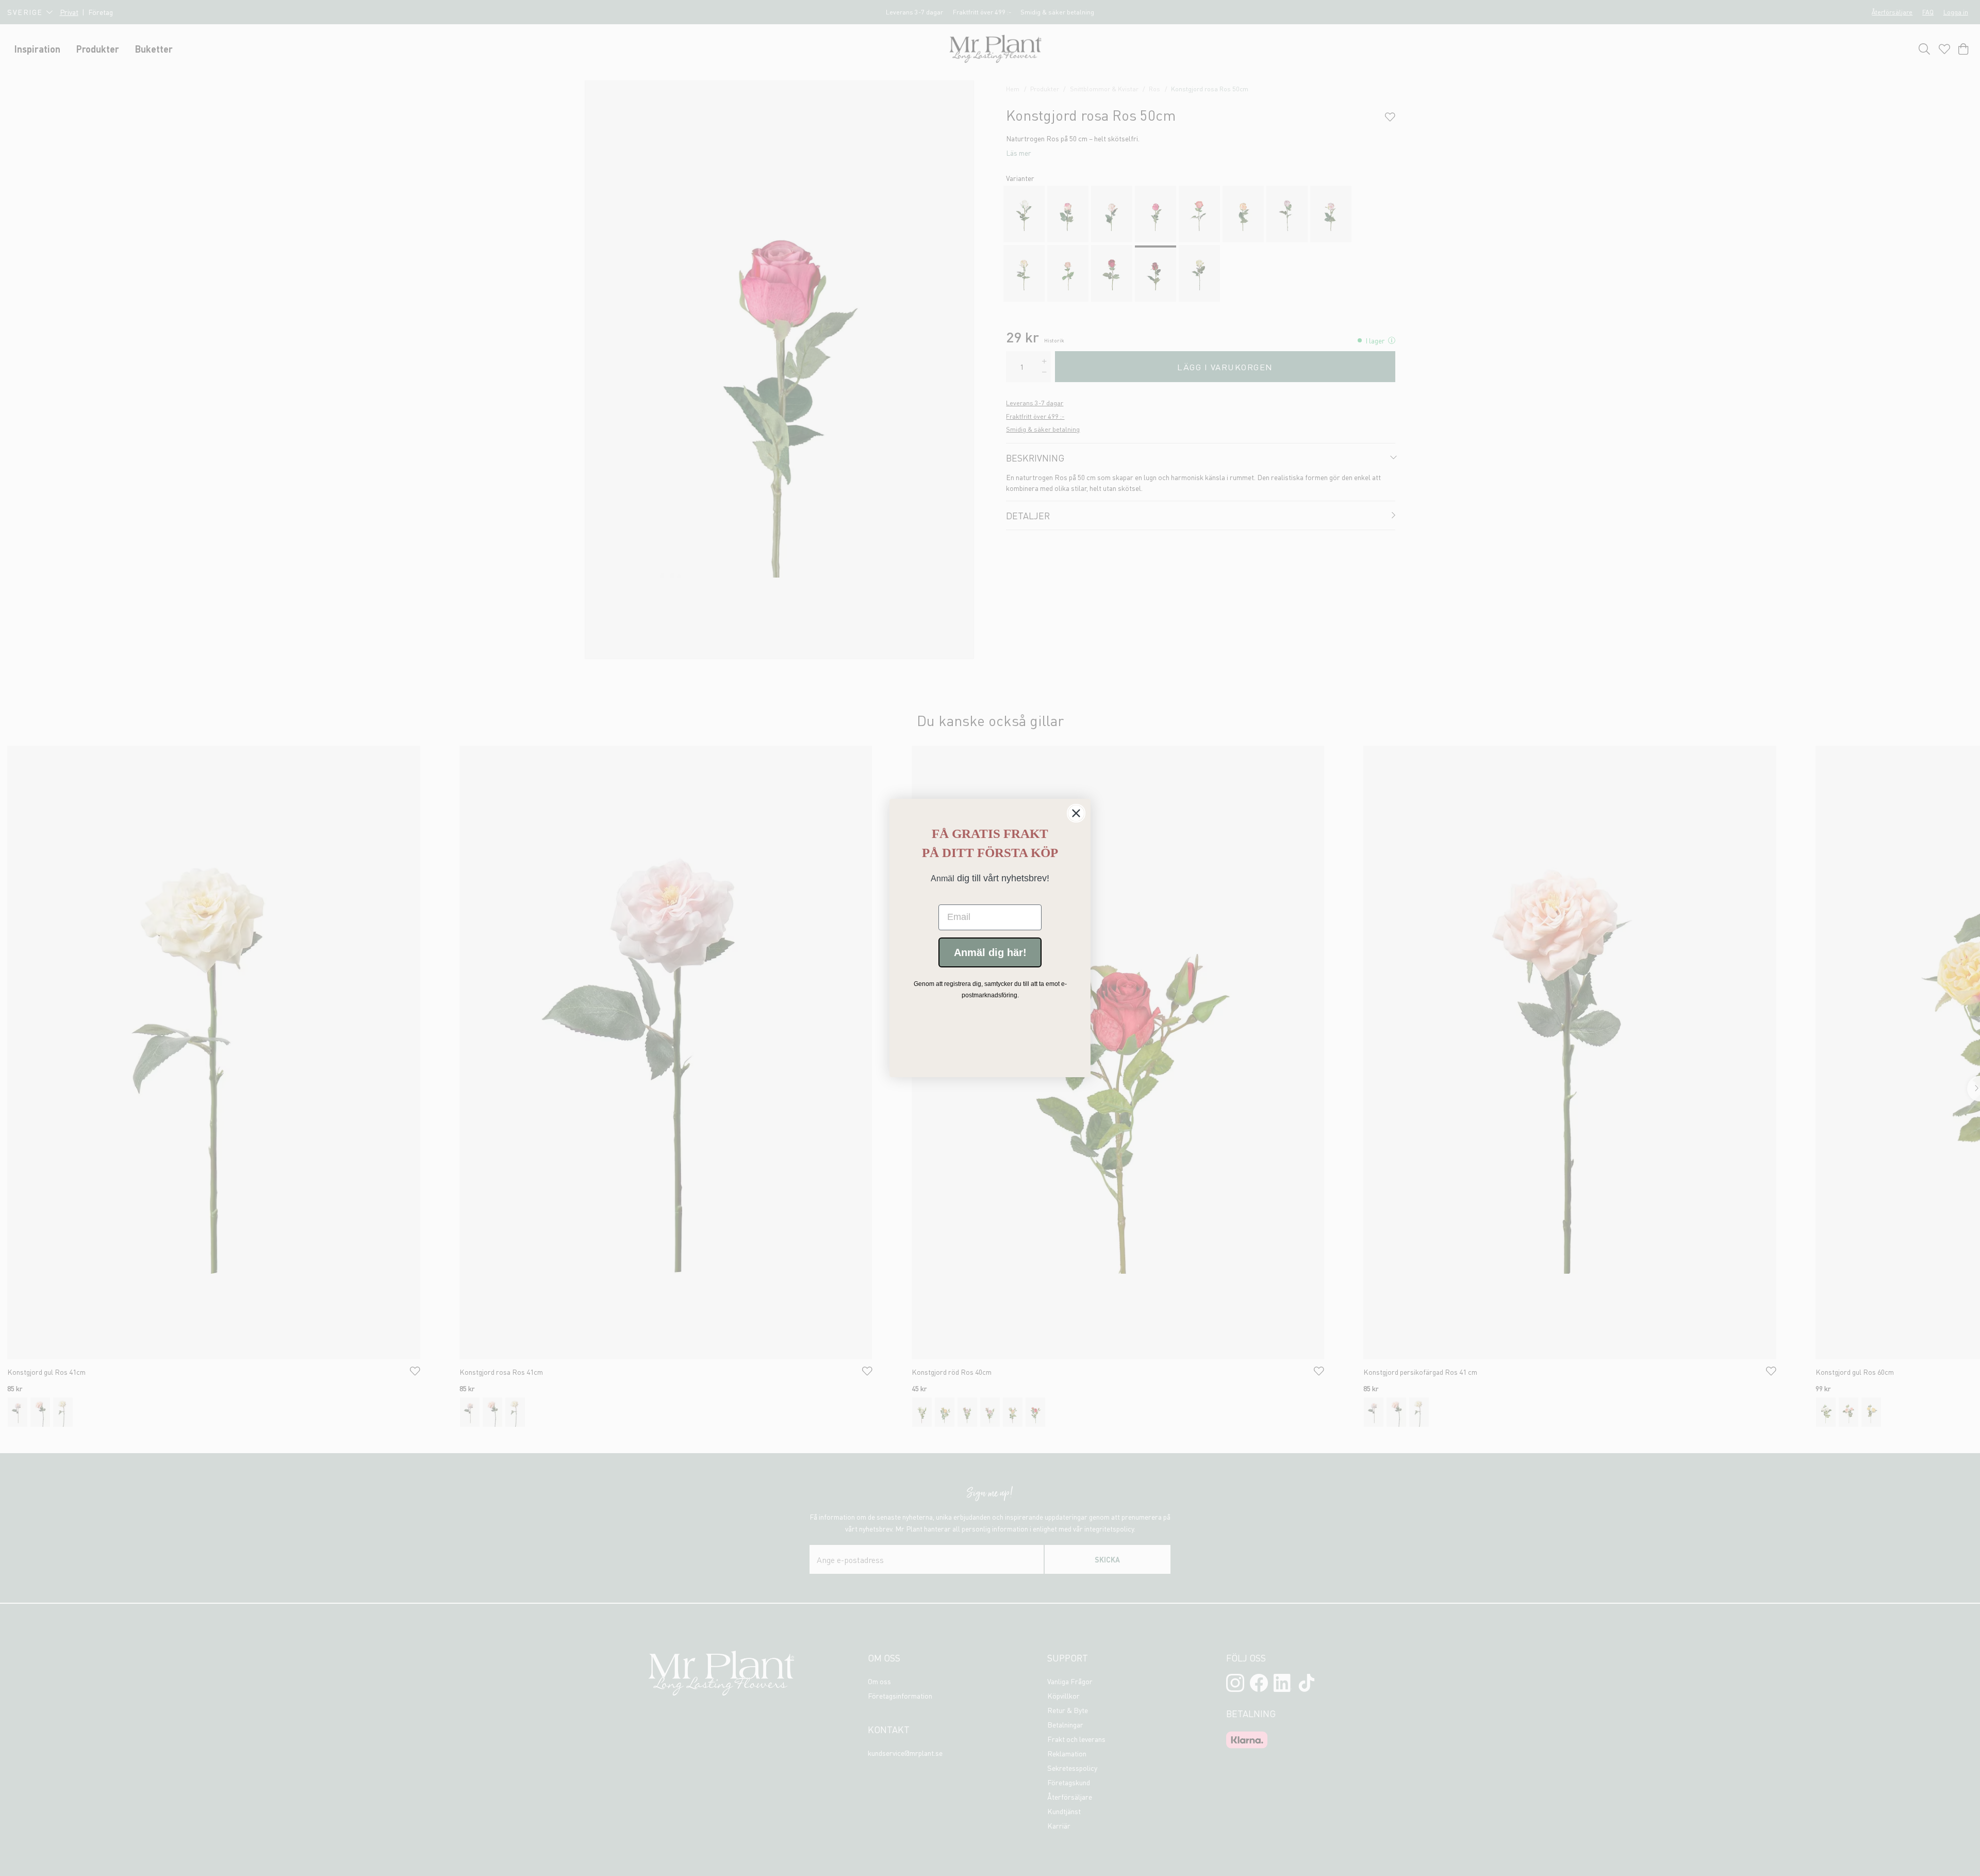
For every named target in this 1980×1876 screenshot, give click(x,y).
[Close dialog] (1076, 813)
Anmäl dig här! (990, 952)
